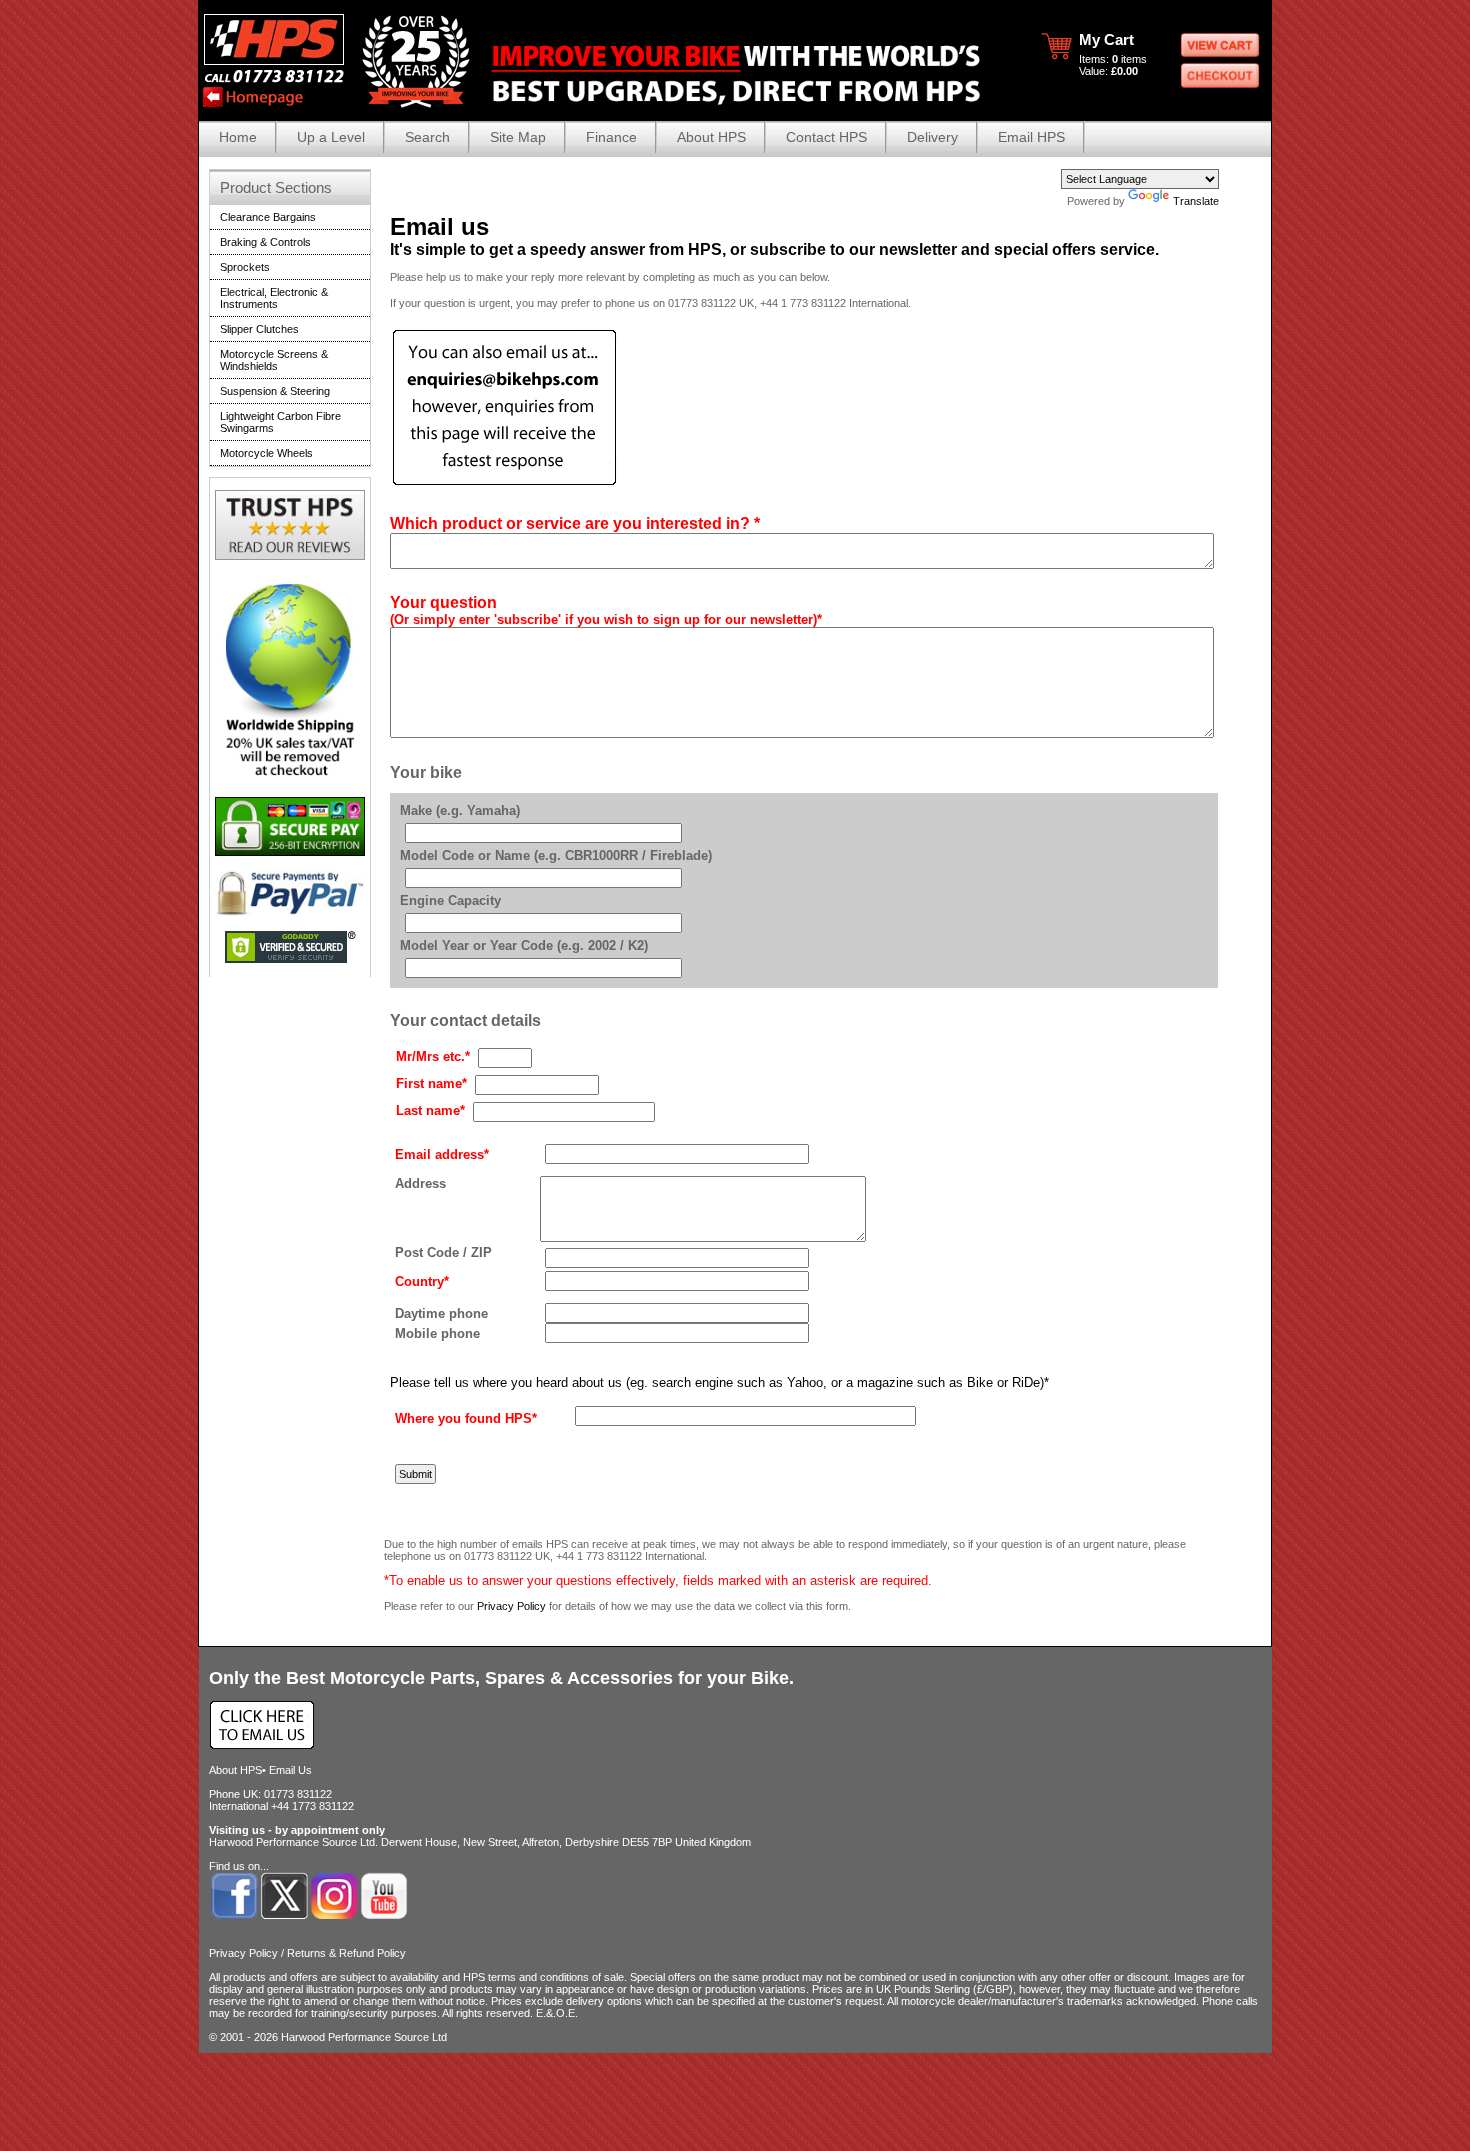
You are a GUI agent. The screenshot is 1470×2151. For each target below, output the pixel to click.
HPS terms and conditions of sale (543, 1977)
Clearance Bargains (268, 217)
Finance (611, 137)
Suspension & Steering (275, 391)
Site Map (518, 137)
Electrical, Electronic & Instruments (274, 298)
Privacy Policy (511, 1606)
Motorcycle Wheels (266, 453)
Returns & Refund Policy (346, 1953)
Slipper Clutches (259, 329)
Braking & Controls (265, 242)
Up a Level (331, 137)
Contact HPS (826, 137)
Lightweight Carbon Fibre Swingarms (280, 422)
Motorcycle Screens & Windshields (274, 360)
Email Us (290, 1770)
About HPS (711, 137)
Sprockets (245, 267)
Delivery (932, 137)
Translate (1196, 201)
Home (238, 137)
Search (427, 137)
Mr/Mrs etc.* (433, 1056)
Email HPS (1031, 137)
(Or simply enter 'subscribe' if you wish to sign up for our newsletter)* (606, 619)
